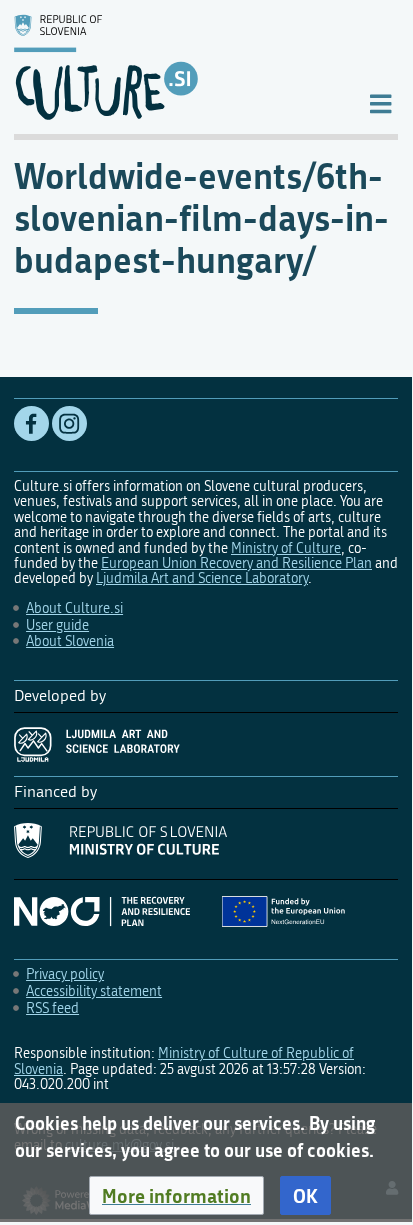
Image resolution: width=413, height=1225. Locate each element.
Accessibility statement (94, 991)
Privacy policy (65, 974)
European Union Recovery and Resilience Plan (236, 563)
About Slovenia (70, 641)
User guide (57, 625)
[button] (176, 1196)
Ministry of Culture (286, 548)
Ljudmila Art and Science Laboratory (202, 578)
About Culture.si (74, 608)
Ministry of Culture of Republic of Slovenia (184, 1061)
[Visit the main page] (174, 67)
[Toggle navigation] (380, 102)
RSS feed (52, 1008)
